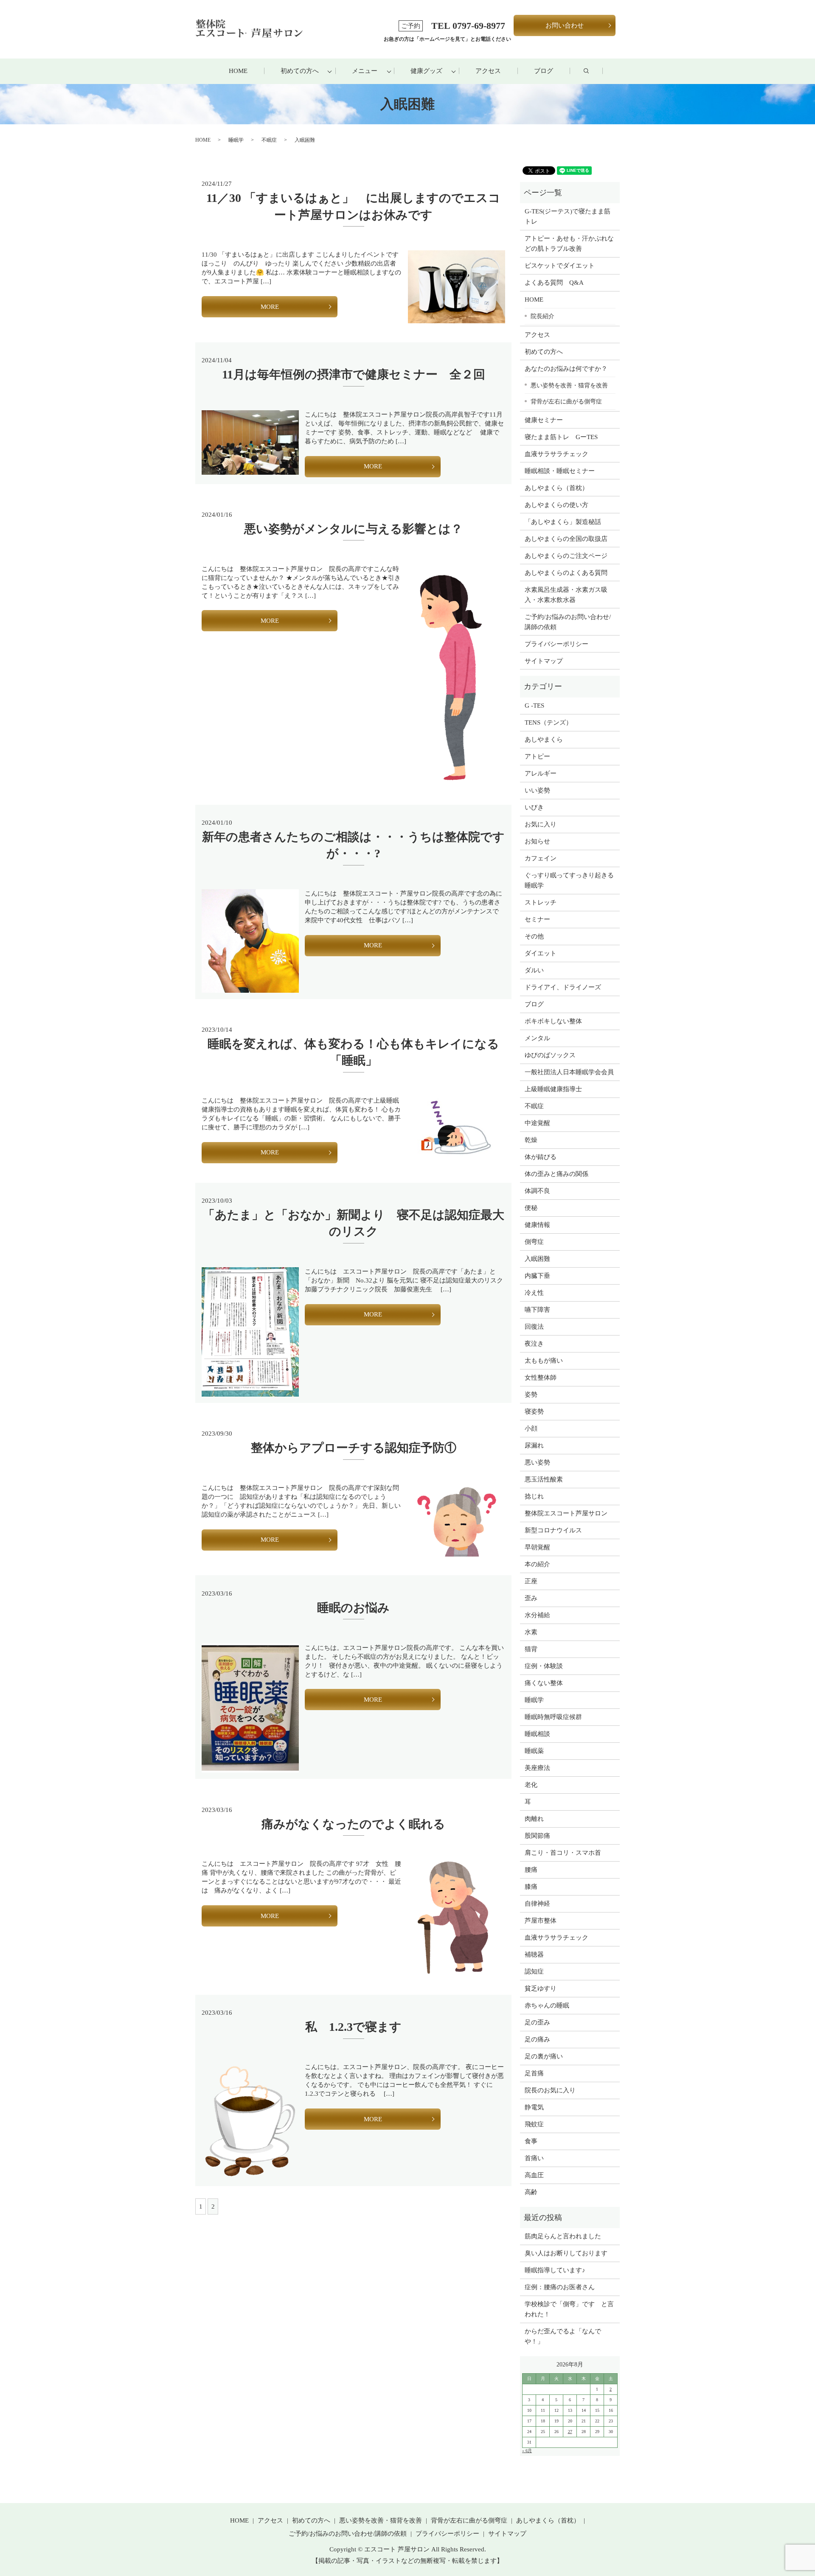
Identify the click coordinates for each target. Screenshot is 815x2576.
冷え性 (534, 1293)
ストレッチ (541, 902)
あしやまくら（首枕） (556, 488)
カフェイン (541, 858)
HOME (238, 71)
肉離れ (534, 1819)
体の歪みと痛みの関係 (556, 1174)
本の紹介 (537, 1564)
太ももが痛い (544, 1361)
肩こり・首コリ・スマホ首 (563, 1853)
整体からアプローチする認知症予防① (354, 1448)
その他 (534, 936)
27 (570, 2432)
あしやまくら (544, 739)
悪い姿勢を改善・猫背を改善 (569, 385)
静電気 (534, 2107)
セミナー (537, 919)
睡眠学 (236, 140)
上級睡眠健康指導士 (553, 1089)
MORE (270, 307)
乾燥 (531, 1140)
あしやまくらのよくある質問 (566, 573)
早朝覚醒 (537, 1547)
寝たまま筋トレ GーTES (561, 437)
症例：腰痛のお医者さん (563, 2287)
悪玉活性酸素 (544, 1479)
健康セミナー (544, 420)
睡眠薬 (534, 1751)
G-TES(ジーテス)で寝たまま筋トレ (568, 216)
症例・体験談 (544, 1666)
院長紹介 (542, 316)
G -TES (534, 706)
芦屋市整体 (541, 1921)
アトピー (537, 756)
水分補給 (537, 1615)
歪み (531, 1598)
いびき (534, 807)
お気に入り (541, 824)
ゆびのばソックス (550, 1055)
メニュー (365, 71)
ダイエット (541, 953)
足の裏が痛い (544, 2056)
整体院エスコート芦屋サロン (566, 1513)
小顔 (531, 1428)
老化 (531, 1785)
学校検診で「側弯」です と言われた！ (569, 2309)
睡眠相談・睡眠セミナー (560, 471)
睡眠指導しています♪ (555, 2270)
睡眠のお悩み (353, 1608)
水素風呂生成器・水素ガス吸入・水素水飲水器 (566, 595)
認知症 (534, 1971)
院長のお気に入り (550, 2090)
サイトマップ (544, 661)
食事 (531, 2141)
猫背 (531, 1649)
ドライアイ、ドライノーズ (563, 987)
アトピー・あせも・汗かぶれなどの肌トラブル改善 (569, 244)
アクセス (488, 71)
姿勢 (531, 1394)
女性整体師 (541, 1378)
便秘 (531, 1208)
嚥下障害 (537, 1310)
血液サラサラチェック (556, 454)
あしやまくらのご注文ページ (566, 556)
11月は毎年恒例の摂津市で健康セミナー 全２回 (354, 374)
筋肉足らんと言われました (563, 2236)
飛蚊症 (534, 2124)
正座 (531, 1581)
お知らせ (537, 841)
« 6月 (527, 2451)
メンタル (537, 1038)
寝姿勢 (534, 1411)
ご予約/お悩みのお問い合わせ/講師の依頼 (568, 622)
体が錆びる (541, 1157)
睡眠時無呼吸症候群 (553, 1717)
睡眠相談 (537, 1734)
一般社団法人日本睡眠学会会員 (569, 1072)
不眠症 (269, 140)
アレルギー (541, 773)
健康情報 (537, 1225)
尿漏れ (534, 1445)
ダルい (534, 970)
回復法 (534, 1327)
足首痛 (534, 2073)
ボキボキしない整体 (553, 1021)
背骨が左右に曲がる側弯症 (566, 401)
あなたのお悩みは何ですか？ (566, 369)
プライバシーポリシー (556, 644)
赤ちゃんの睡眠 (547, 2005)
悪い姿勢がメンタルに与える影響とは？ (353, 529)
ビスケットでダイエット (560, 266)
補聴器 (534, 1954)
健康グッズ (426, 71)
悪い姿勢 (537, 1462)
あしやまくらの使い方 (556, 505)
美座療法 (537, 1768)
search (594, 71)
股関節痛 (537, 1836)
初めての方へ (300, 71)
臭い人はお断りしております (566, 2253)
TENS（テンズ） (548, 722)
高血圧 (534, 2175)
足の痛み (537, 2039)
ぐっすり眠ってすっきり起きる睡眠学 (569, 880)
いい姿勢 (537, 790)
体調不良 (537, 1191)
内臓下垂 (537, 1276)
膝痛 (531, 1887)
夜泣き (534, 1344)
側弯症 (534, 1242)
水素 (531, 1632)
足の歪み (537, 2022)
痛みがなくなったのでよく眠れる (353, 1824)
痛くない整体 (544, 1683)
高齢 (531, 2192)
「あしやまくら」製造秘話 (563, 522)
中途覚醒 (537, 1123)
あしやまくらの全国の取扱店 (566, 539)
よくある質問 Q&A (554, 283)
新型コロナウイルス (553, 1530)
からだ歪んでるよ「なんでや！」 (563, 2336)
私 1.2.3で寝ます (353, 2027)
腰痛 (531, 1870)
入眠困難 (537, 1259)
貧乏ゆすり (541, 1988)
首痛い (534, 2158)
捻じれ (534, 1496)
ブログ (544, 71)
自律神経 (537, 1904)
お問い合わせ (565, 25)
